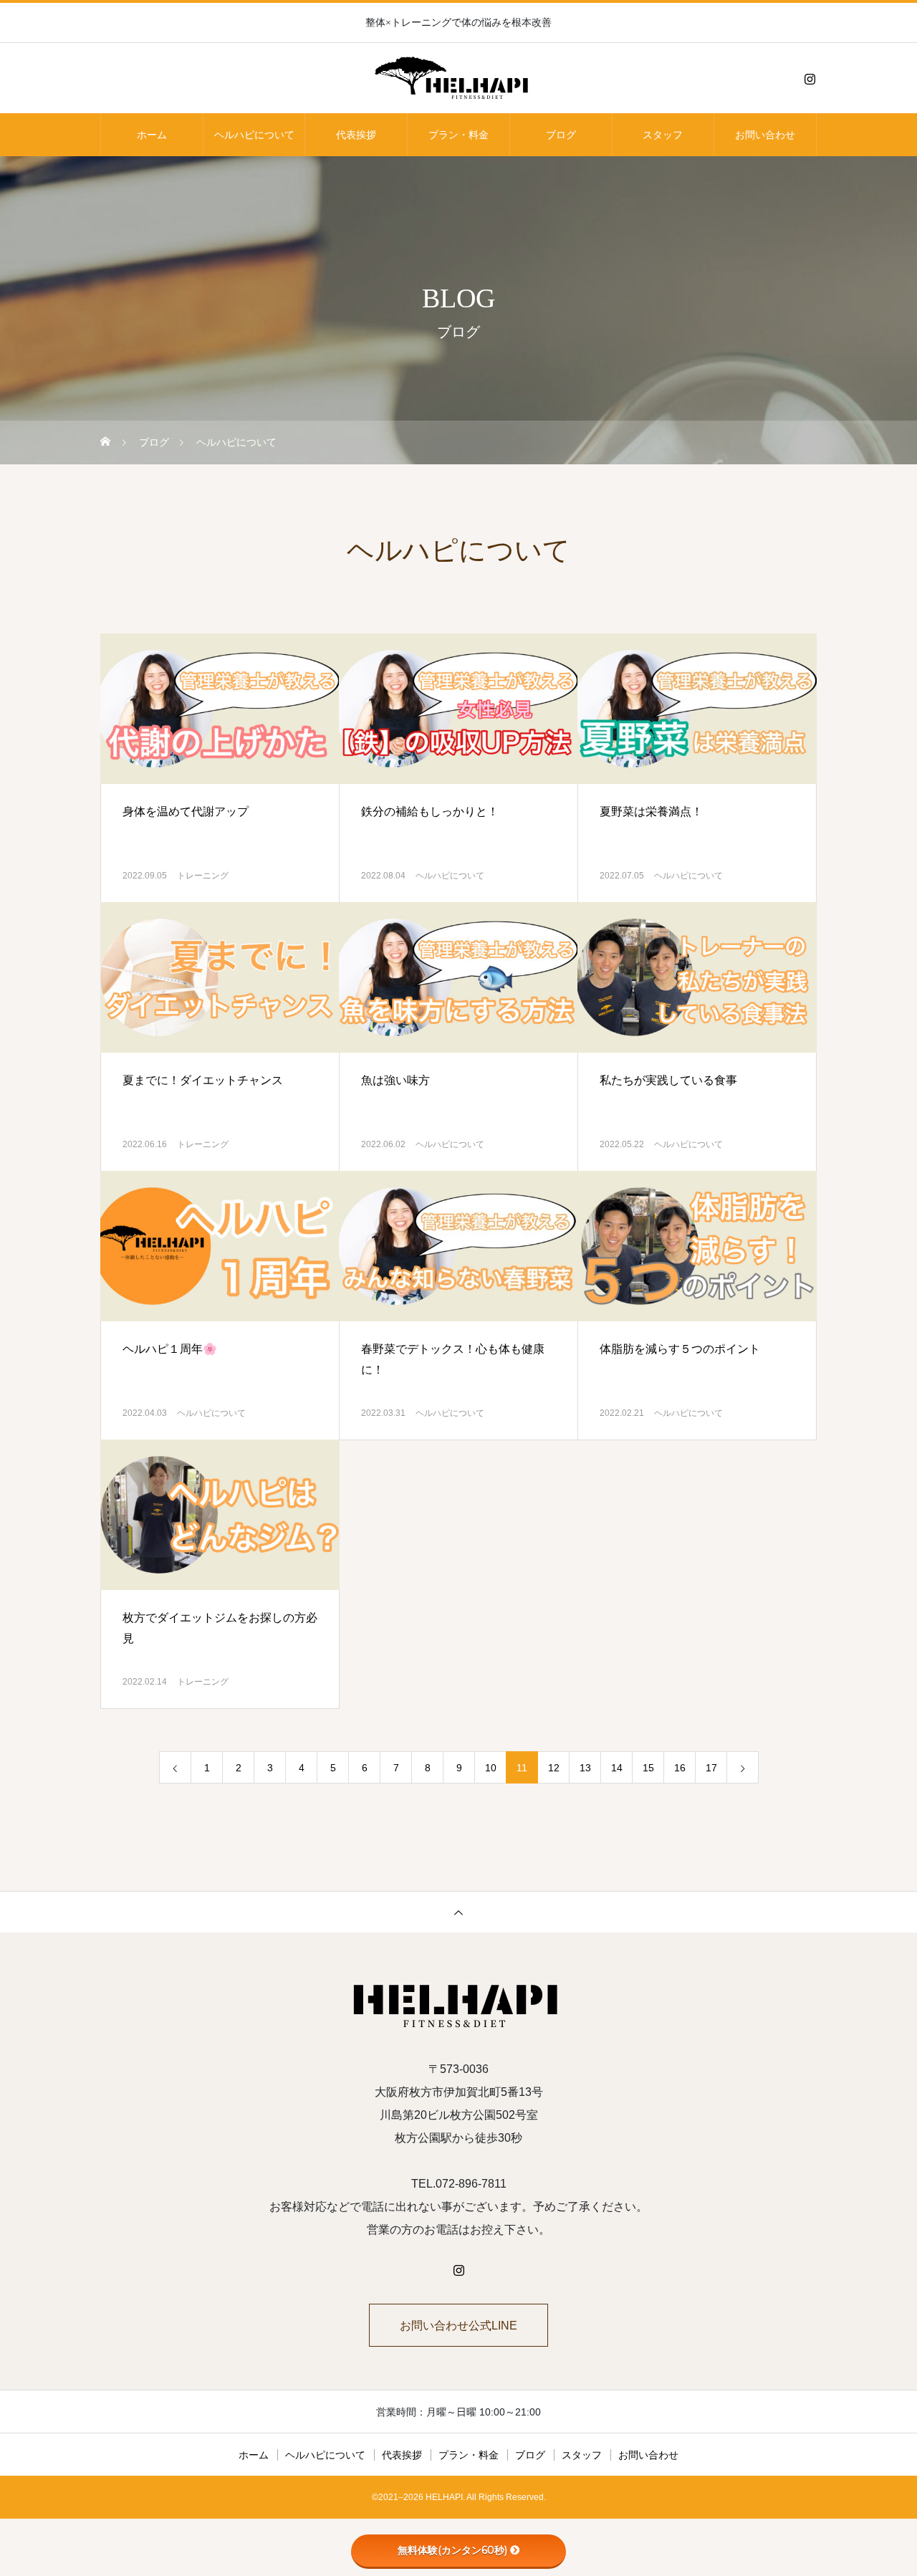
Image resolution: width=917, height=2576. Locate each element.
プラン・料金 (458, 135)
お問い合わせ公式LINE (458, 2326)
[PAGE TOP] (458, 1912)
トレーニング (203, 876)
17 (711, 1768)
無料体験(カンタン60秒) (452, 2550)
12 (554, 1768)
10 (491, 1768)
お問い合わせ (765, 135)
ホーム (152, 135)
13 (585, 1768)
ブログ (561, 135)
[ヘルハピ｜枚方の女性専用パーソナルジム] (458, 79)
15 (648, 1768)
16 (680, 1768)
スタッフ (663, 135)
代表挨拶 (356, 135)
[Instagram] (810, 79)
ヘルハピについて (254, 135)
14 (617, 1768)
